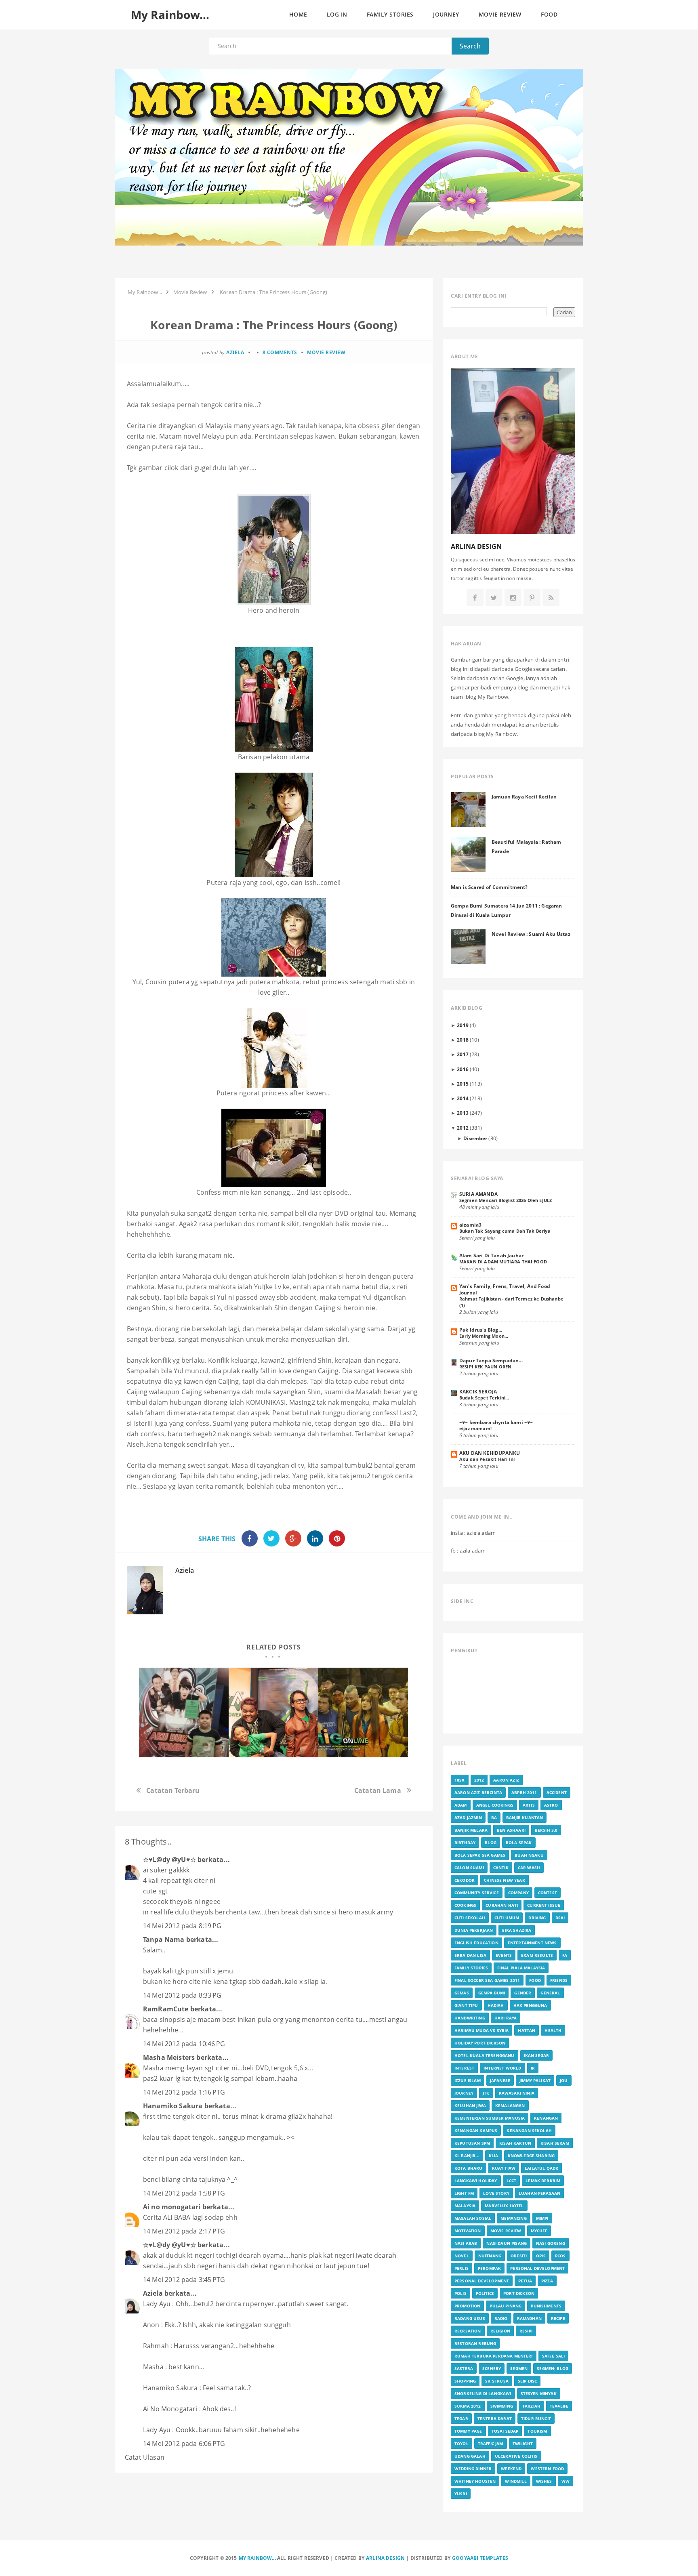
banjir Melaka (471, 1830)
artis (529, 1805)
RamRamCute (166, 2009)
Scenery (492, 2368)
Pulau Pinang (506, 2306)
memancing (513, 2218)
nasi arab (466, 2243)
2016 (463, 1069)
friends (559, 1980)
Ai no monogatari (172, 2207)
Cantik (501, 1868)
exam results (537, 1955)
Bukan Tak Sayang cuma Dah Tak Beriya (505, 1231)
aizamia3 (470, 1225)
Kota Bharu (469, 2168)
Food (535, 1980)
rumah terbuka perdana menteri (494, 2356)
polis (460, 2293)
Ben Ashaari (511, 1830)
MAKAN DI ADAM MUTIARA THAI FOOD (503, 1262)
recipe (558, 2318)
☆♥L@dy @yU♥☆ (169, 1860)
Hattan (527, 2030)
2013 (463, 1113)
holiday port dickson (480, 2043)
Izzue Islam (468, 2080)
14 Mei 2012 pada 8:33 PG (182, 1995)
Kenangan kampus (476, 2131)
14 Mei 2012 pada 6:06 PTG (184, 2444)
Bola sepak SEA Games (480, 1855)
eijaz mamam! (475, 1428)
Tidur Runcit (536, 2418)
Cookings (465, 1905)
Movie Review (326, 352)
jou (564, 2080)
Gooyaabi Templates (480, 2558)
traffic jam (491, 2444)
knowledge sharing (531, 2156)
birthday (465, 1843)
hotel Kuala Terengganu (485, 2055)
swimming (502, 2406)
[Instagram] (513, 598)
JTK (486, 2093)
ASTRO (551, 1805)
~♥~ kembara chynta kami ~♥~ (496, 1422)
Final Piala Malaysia (521, 1968)
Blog (491, 1843)
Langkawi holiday (476, 2181)
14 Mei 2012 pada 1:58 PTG (184, 2193)
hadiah (496, 2005)
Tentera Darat (495, 2418)
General (550, 1993)
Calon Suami (469, 1868)
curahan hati (502, 1905)
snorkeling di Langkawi (483, 2393)
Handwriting (470, 2018)
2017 (463, 1054)
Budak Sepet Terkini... (484, 1398)
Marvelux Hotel (504, 2206)
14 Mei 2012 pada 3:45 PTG (184, 2280)
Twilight (523, 2444)
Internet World (502, 2068)
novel (462, 2256)
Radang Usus (470, 2318)
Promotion (467, 2306)
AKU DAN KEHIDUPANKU (490, 1453)
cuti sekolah (470, 1918)
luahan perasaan (539, 2193)
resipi (526, 2331)
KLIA (494, 2156)
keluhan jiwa (470, 2105)
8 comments (280, 352)
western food (547, 2469)
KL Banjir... (467, 2156)
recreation (468, 2331)
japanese (500, 2080)
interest (464, 2068)
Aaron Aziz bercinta (478, 1792)
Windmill (516, 2481)
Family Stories (471, 1968)
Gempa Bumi (492, 1993)
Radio (501, 2318)
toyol (461, 2444)
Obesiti (519, 2256)
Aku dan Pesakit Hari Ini (487, 1459)
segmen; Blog (553, 2368)
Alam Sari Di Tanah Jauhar (491, 1255)
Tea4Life (559, 2406)
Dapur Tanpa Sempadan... (491, 1360)
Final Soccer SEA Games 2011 (487, 1980)
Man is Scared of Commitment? (489, 887)
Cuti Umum (507, 1918)
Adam (461, 1805)
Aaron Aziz (506, 1780)
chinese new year (505, 1880)
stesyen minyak (539, 2393)
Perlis (461, 2268)
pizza (547, 2281)
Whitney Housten (475, 2481)
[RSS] (551, 598)
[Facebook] (475, 598)
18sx (460, 1780)
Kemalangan (510, 2105)
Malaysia (465, 2206)
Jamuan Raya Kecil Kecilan (524, 796)
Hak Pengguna (530, 2005)
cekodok (465, 1880)
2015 (463, 1084)
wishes (544, 2481)
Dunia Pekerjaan (474, 1930)
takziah (531, 2406)
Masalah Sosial (473, 2218)
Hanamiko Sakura (173, 2106)
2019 (463, 1025)
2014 (463, 1098)
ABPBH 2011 (524, 1792)
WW (566, 2481)
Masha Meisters (169, 2057)
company (518, 1893)
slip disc (527, 2381)
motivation (468, 2231)
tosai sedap (505, 2431)
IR (533, 2068)
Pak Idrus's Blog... (481, 1330)
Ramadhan (529, 2318)
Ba (494, 1817)
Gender (523, 1993)
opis (541, 2256)
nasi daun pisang (507, 2243)
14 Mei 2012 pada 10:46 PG (184, 2044)
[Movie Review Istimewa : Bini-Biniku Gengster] (363, 1712)
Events (504, 1955)
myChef (539, 2231)
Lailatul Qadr (541, 2168)
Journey (464, 2093)
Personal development (482, 2281)
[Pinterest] (532, 598)
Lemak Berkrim (543, 2181)
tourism (537, 2431)
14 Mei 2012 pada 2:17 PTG (184, 2231)
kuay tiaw (504, 2168)
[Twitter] (494, 598)
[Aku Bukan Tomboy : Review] (184, 1712)
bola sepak (519, 1843)
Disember (475, 1138)
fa (565, 1955)
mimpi (542, 2218)
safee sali (554, 2356)
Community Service (477, 1893)
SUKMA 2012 (468, 2406)
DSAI (560, 1918)
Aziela (185, 1570)
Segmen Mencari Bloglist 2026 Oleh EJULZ (506, 1200)
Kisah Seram (555, 2143)
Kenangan (546, 2118)
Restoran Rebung (475, 2343)
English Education (476, 1943)
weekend (511, 2469)
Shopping (465, 2381)
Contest (548, 1893)
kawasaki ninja (517, 2093)
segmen (519, 2368)
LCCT (512, 2181)
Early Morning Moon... (484, 1336)
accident (557, 1792)
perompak (489, 2268)
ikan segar (537, 2055)
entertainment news (532, 1943)
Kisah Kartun (515, 2143)
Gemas (462, 1993)
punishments (546, 2306)
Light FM (464, 2193)
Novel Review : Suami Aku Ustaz (531, 934)
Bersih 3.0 (546, 1830)
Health (553, 2030)
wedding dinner (473, 2469)
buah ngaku (529, 1855)
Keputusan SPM (472, 2143)
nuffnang (490, 2256)
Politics (485, 2293)
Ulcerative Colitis (516, 2456)
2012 (463, 1128)
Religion (500, 2331)
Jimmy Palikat (535, 2080)
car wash (529, 1868)
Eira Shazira (517, 1930)
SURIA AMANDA (478, 1194)
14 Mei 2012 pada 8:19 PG (182, 1926)
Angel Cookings (495, 1805)
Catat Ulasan (145, 2457)
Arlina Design (385, 2558)
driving (537, 1918)
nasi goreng (551, 2243)
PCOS (560, 2256)
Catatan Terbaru (173, 1790)
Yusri (461, 2494)
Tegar (461, 2418)
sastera (464, 2368)
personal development (537, 2268)
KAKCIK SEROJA (478, 1391)
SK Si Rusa (497, 2381)
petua (525, 2281)
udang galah (470, 2456)
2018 (463, 1040)
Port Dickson (519, 2293)
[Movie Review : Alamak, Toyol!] (273, 1712)
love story (496, 2193)
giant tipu (466, 2005)
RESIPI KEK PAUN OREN (485, 1367)
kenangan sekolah (529, 2131)
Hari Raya (506, 2018)
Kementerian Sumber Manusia (490, 2118)
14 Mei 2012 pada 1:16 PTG (184, 2092)
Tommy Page (468, 2431)
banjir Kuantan (525, 1817)
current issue (544, 1905)
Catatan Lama (378, 1790)
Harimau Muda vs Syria (481, 2030)
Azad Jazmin (468, 1817)
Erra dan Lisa (470, 1955)
